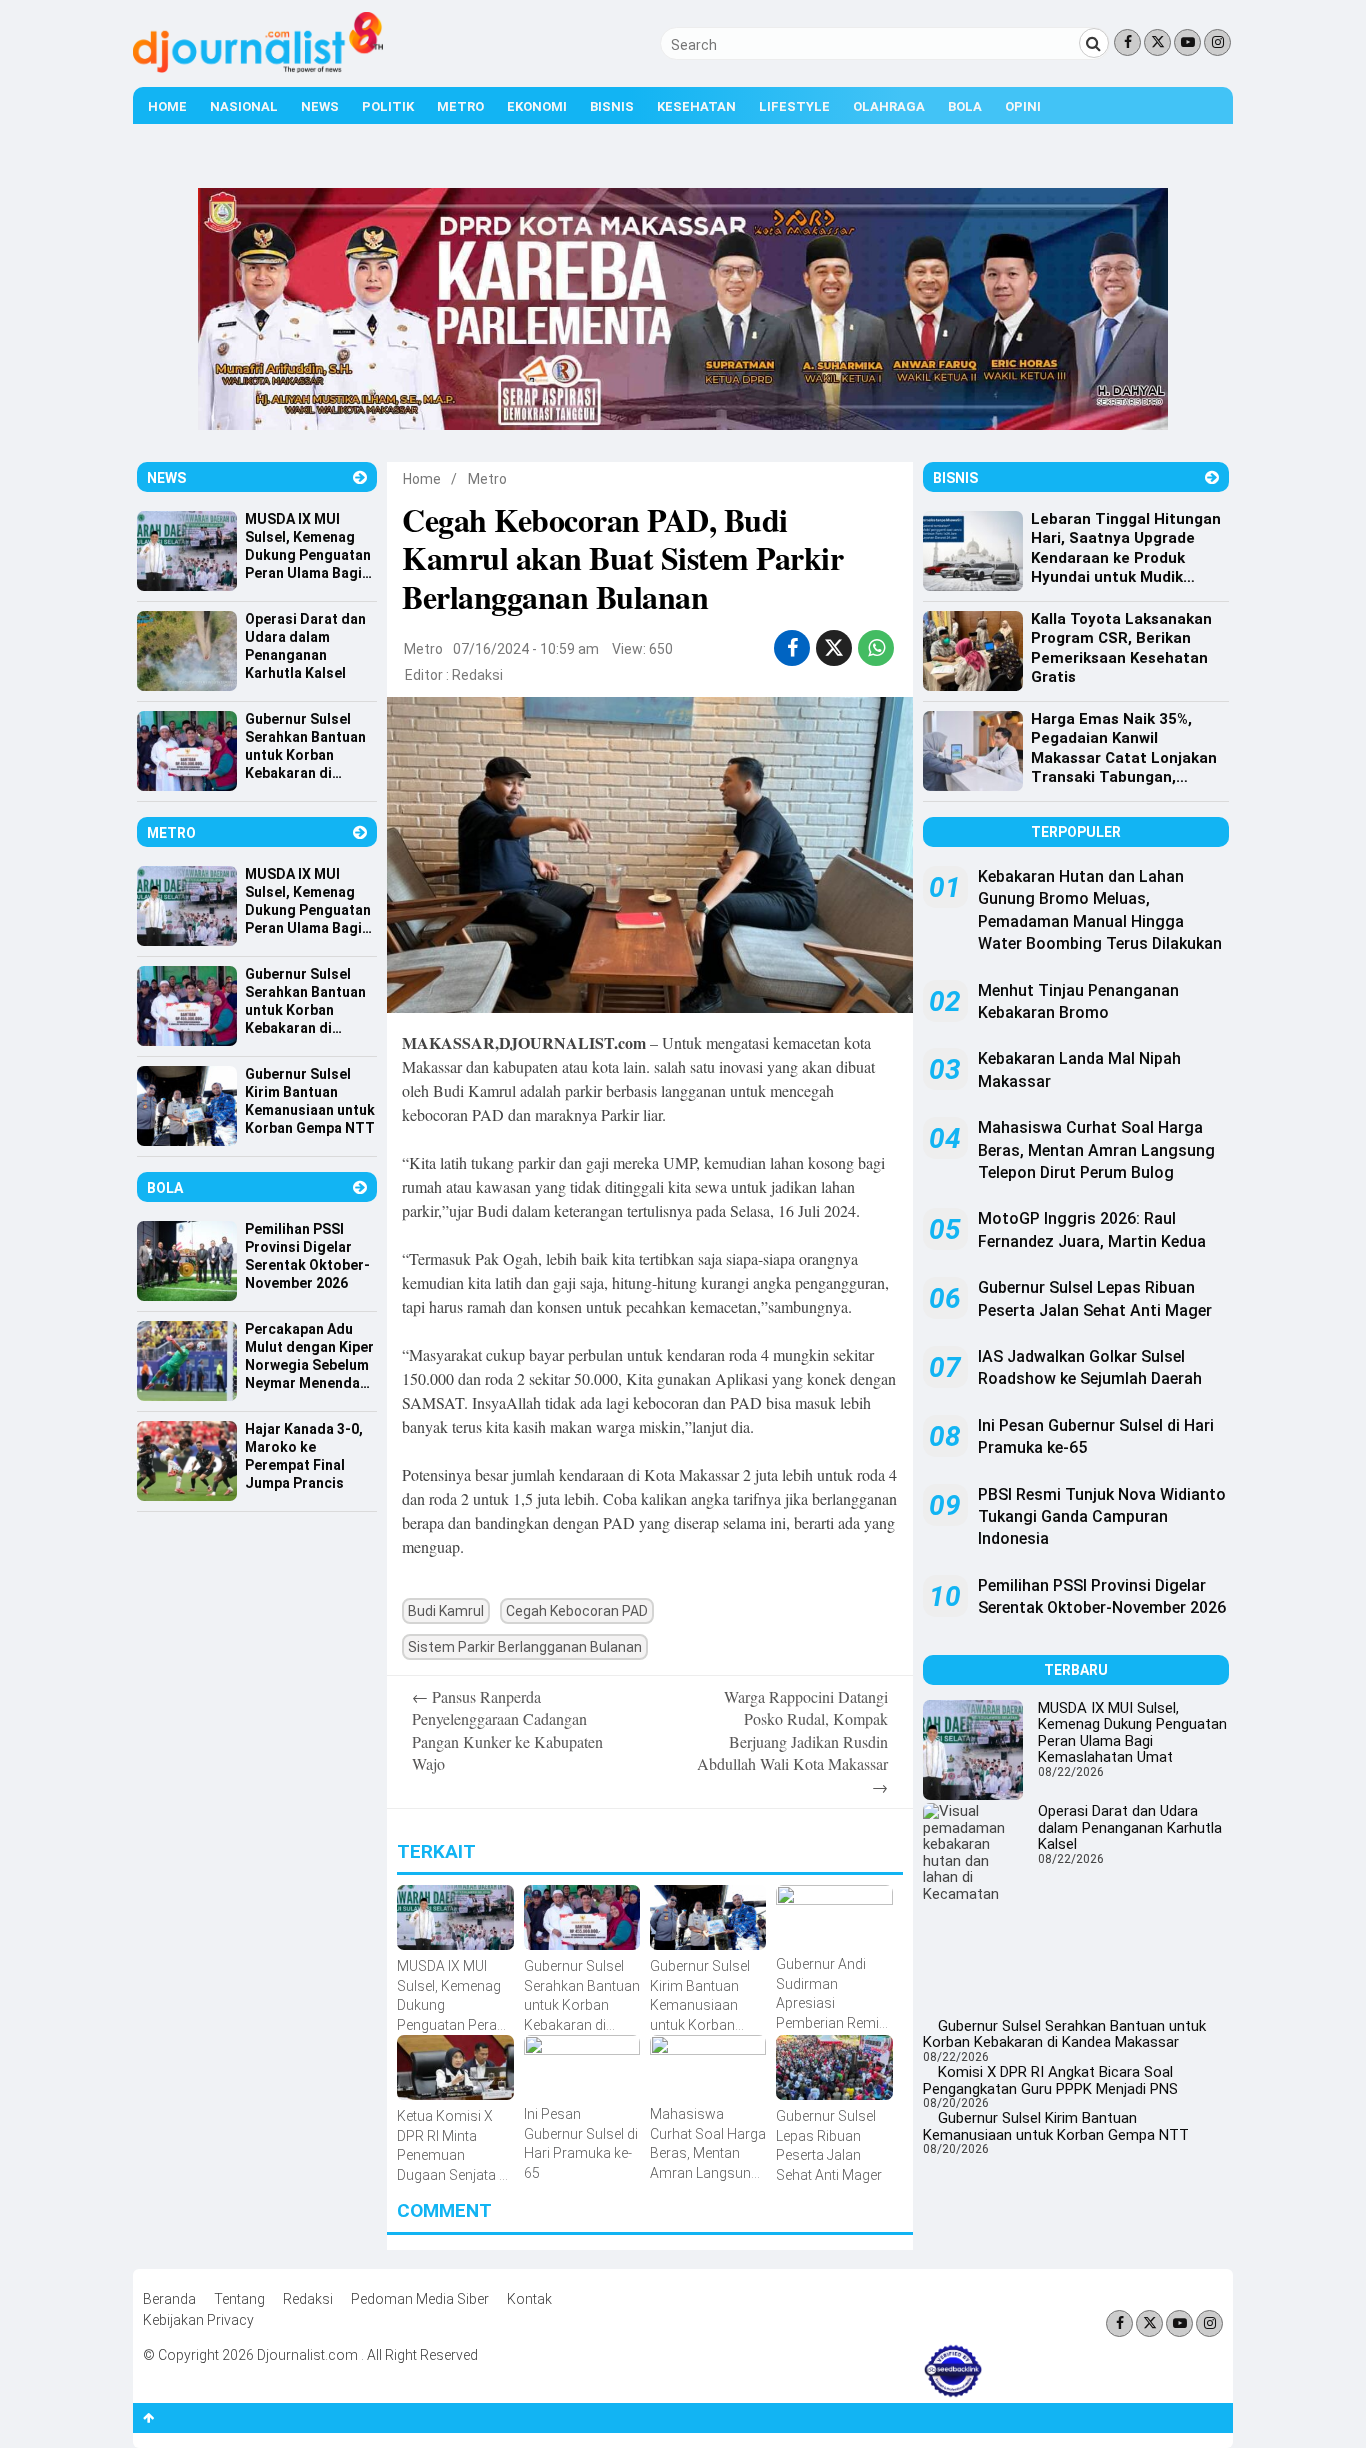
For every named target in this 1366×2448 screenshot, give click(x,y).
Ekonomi (537, 106)
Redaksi (477, 675)
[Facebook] (1127, 42)
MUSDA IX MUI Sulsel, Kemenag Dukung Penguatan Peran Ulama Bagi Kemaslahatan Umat (1132, 1733)
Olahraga (889, 106)
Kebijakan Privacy (198, 2320)
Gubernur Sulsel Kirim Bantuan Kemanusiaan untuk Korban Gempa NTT (1056, 2126)
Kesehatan (696, 106)
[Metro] (360, 832)
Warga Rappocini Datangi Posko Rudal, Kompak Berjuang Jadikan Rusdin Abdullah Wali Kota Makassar (792, 1741)
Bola (965, 106)
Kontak (529, 2299)
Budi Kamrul (446, 1611)
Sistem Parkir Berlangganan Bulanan (525, 1647)
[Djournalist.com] (258, 68)
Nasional (244, 106)
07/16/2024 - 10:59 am (526, 649)
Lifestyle (794, 106)
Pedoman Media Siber (420, 2299)
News (320, 106)
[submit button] (1094, 43)
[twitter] (834, 648)
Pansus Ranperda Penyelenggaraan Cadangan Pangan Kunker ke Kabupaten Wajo (507, 1730)
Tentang (239, 2299)
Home (167, 106)
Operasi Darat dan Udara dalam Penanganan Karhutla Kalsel (1130, 1827)
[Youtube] (1187, 42)
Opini (1023, 106)
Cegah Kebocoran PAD (577, 1611)
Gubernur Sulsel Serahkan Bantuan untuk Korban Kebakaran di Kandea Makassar (1064, 2034)
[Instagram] (1217, 42)
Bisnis (612, 106)
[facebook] (792, 648)
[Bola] (360, 1187)
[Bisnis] (1212, 477)
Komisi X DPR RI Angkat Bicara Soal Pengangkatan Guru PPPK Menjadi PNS (1050, 2080)
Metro (460, 106)
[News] (360, 477)
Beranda (169, 2299)
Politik (388, 106)
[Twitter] (1157, 42)
